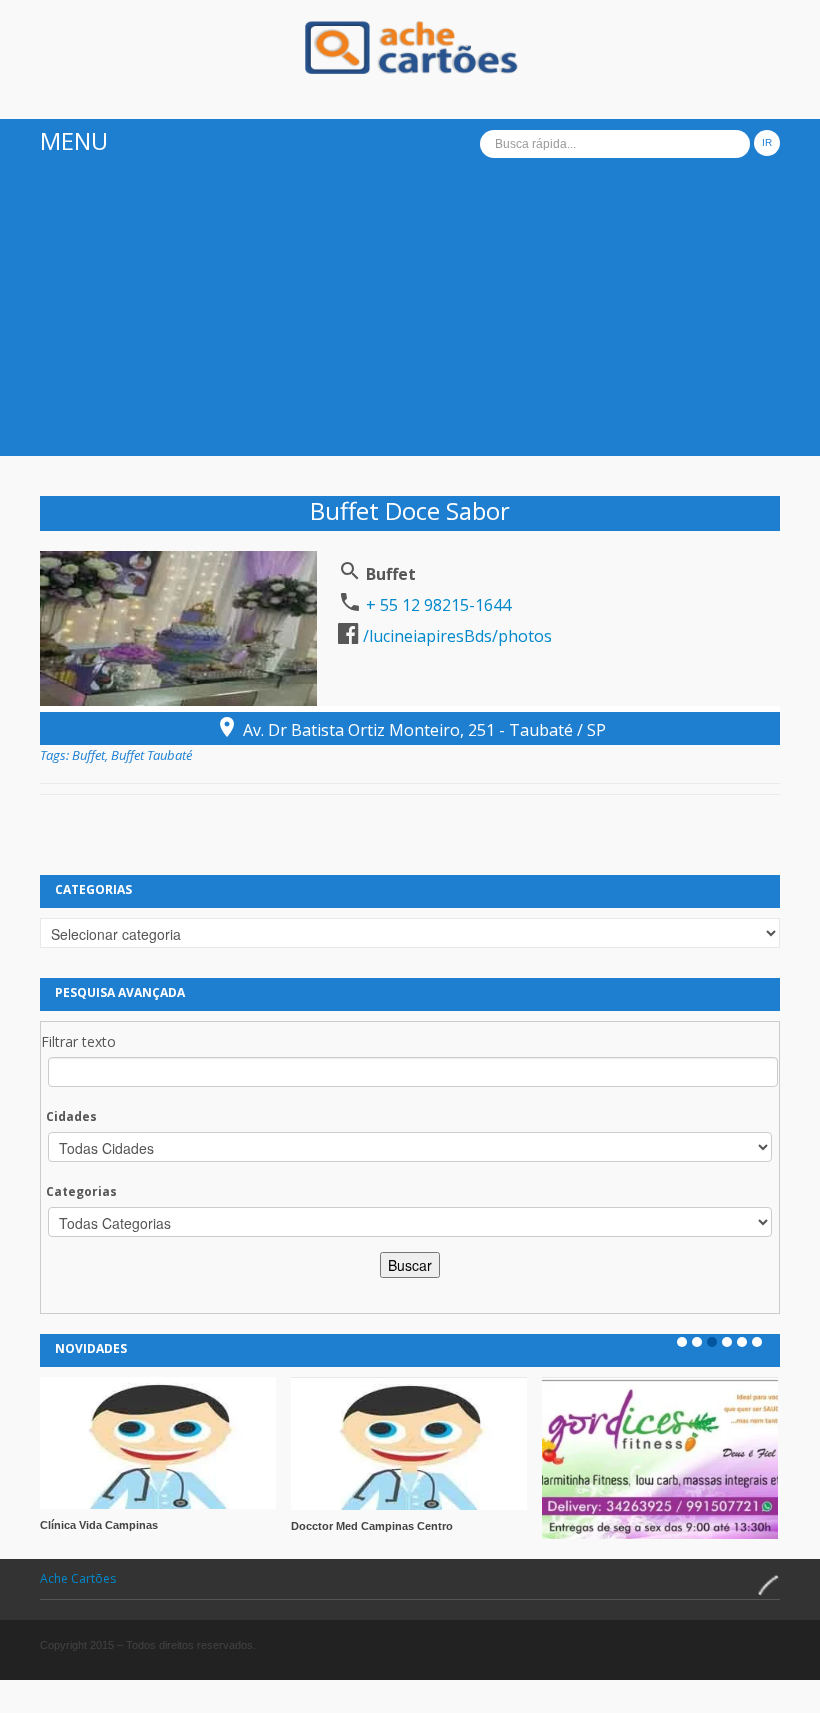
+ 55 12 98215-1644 (436, 605)
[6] (757, 1342)
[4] (727, 1342)
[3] (712, 1342)
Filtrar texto (78, 1041)
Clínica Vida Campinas (99, 1525)
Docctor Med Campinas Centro (372, 1526)
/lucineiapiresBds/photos (455, 636)
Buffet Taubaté (151, 755)
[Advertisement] (410, 316)
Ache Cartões (78, 1578)
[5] (742, 1342)
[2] (697, 1342)
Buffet (88, 755)
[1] (682, 1342)
